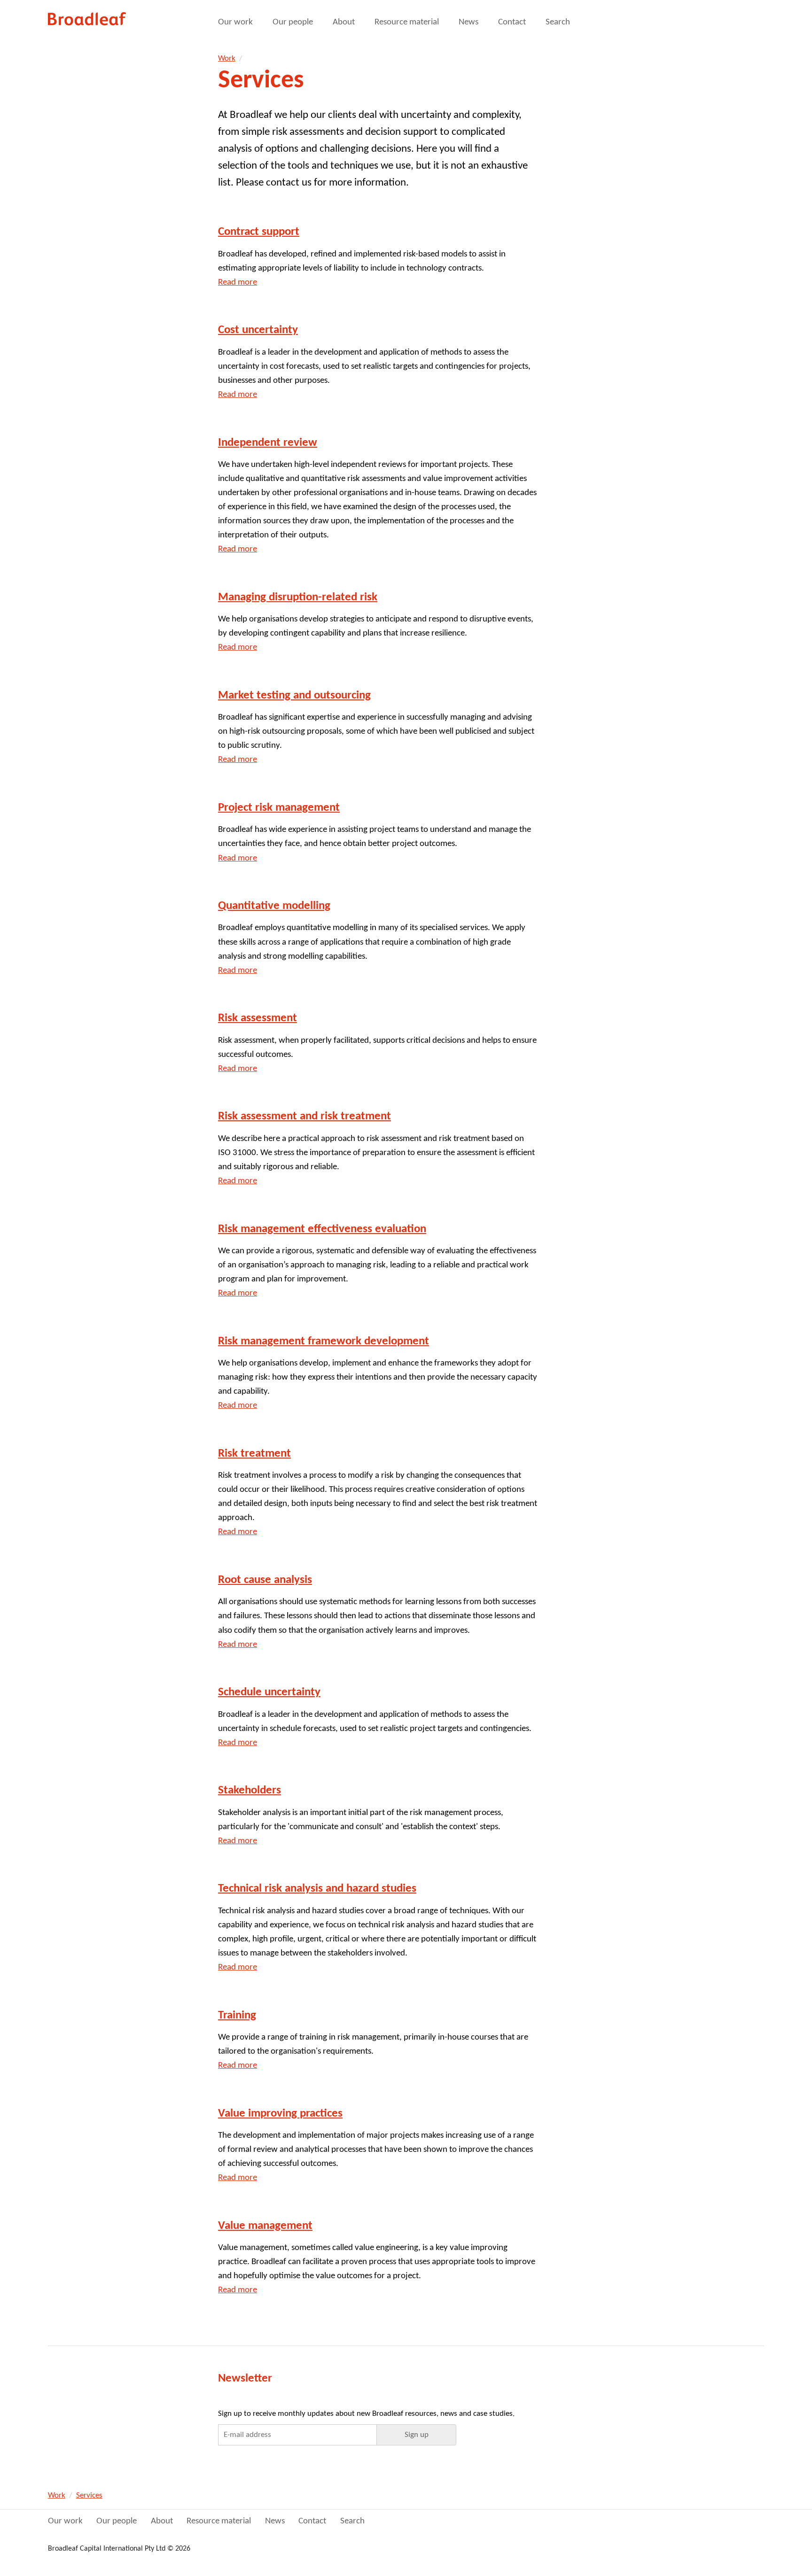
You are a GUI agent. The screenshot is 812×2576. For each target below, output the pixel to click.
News (468, 22)
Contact (512, 22)
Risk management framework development (324, 1341)
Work (227, 58)
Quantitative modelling (274, 906)
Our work (235, 22)
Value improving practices (280, 2114)
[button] (416, 2435)
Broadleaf (88, 19)
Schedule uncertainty (269, 1692)
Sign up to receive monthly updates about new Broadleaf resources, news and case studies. (366, 2414)
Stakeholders (250, 1790)
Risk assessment (258, 1018)
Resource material (407, 22)
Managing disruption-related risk (298, 597)
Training (237, 2015)
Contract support (259, 232)
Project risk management (279, 808)
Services (89, 2495)
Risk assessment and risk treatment (304, 1116)
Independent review (268, 443)
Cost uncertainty (258, 330)
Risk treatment (254, 1454)
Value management (265, 2226)
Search (558, 22)
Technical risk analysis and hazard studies (317, 1889)
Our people (293, 22)
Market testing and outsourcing (294, 695)
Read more (238, 283)
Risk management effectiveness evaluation (322, 1229)
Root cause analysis (265, 1580)
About (344, 22)
